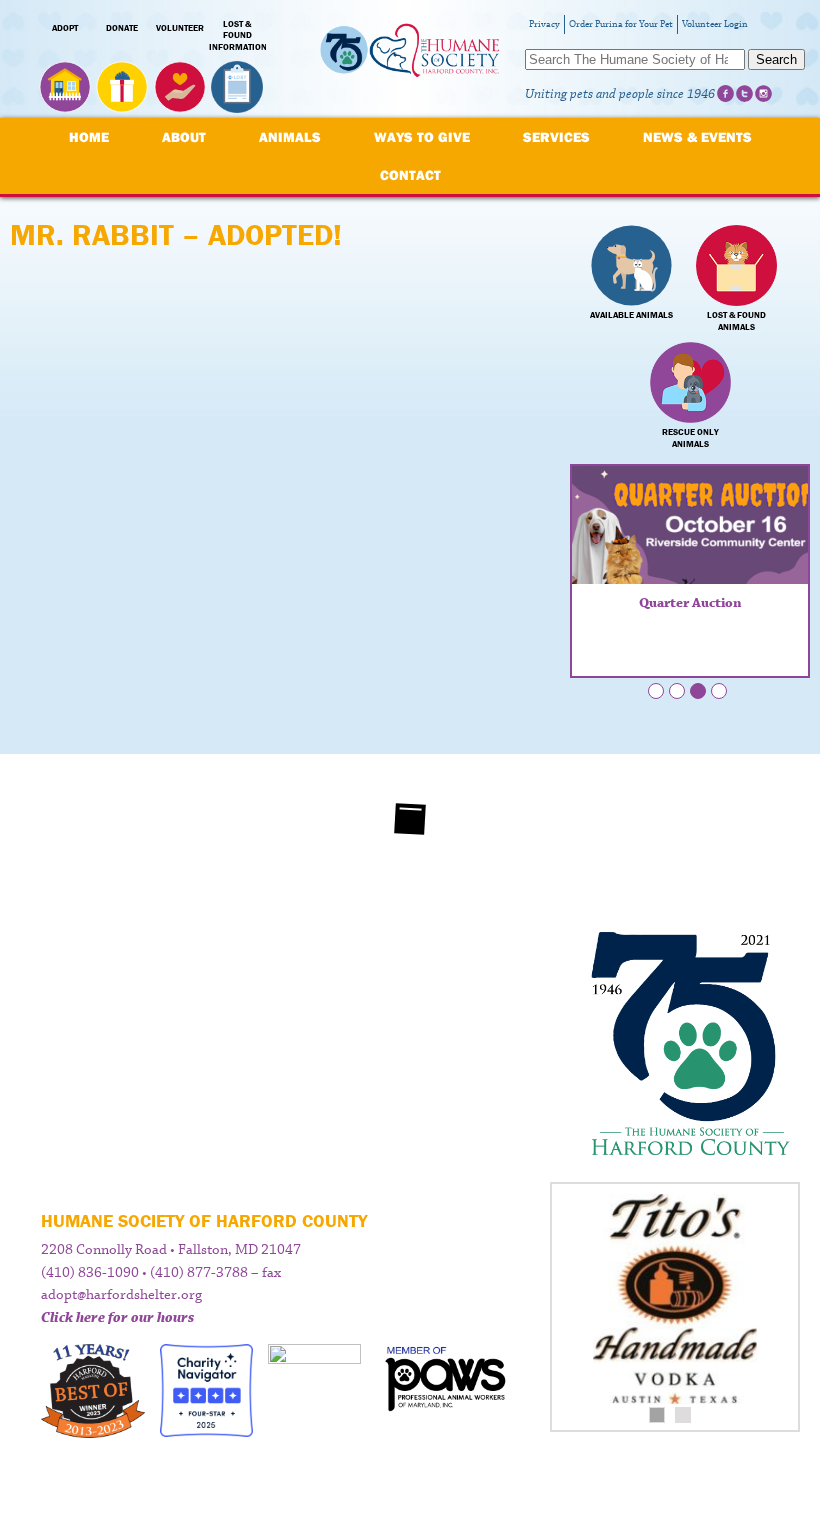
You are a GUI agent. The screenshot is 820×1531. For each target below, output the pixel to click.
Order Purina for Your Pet (621, 24)
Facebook (725, 93)
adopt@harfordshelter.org (121, 1295)
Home (89, 137)
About (184, 137)
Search (776, 59)
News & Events (697, 137)
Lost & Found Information (238, 36)
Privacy (544, 24)
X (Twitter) (744, 93)
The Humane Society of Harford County (410, 59)
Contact (410, 175)
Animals (290, 137)
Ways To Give (422, 137)
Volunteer (180, 28)
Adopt (65, 28)
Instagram (763, 93)
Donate (122, 28)
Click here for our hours (117, 1318)
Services (556, 137)
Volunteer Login (715, 24)
